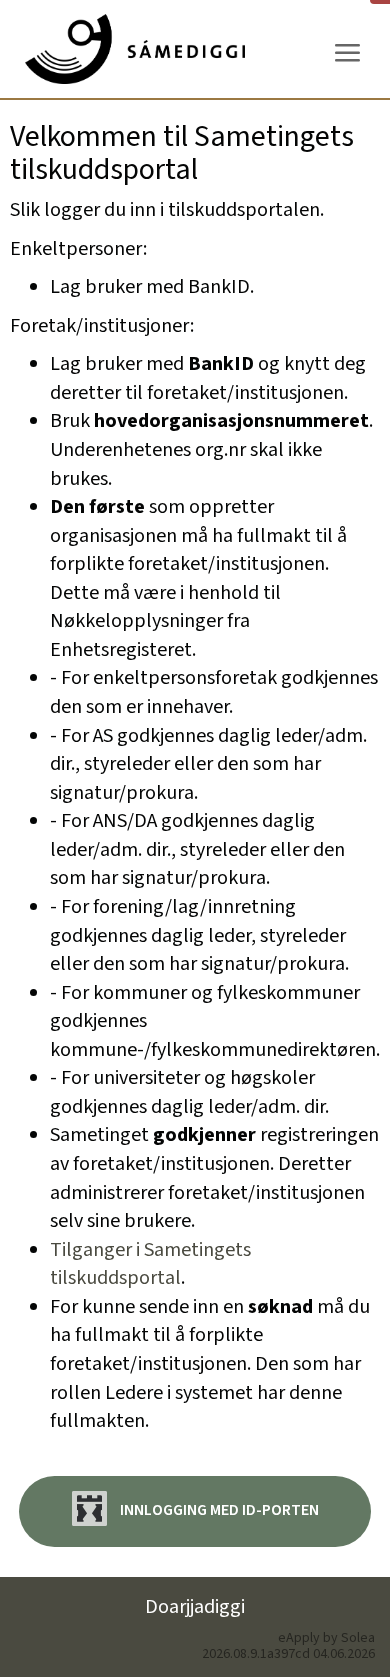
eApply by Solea (326, 1638)
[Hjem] (135, 49)
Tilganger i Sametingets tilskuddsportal (150, 1264)
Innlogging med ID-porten (218, 1510)
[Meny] (347, 53)
